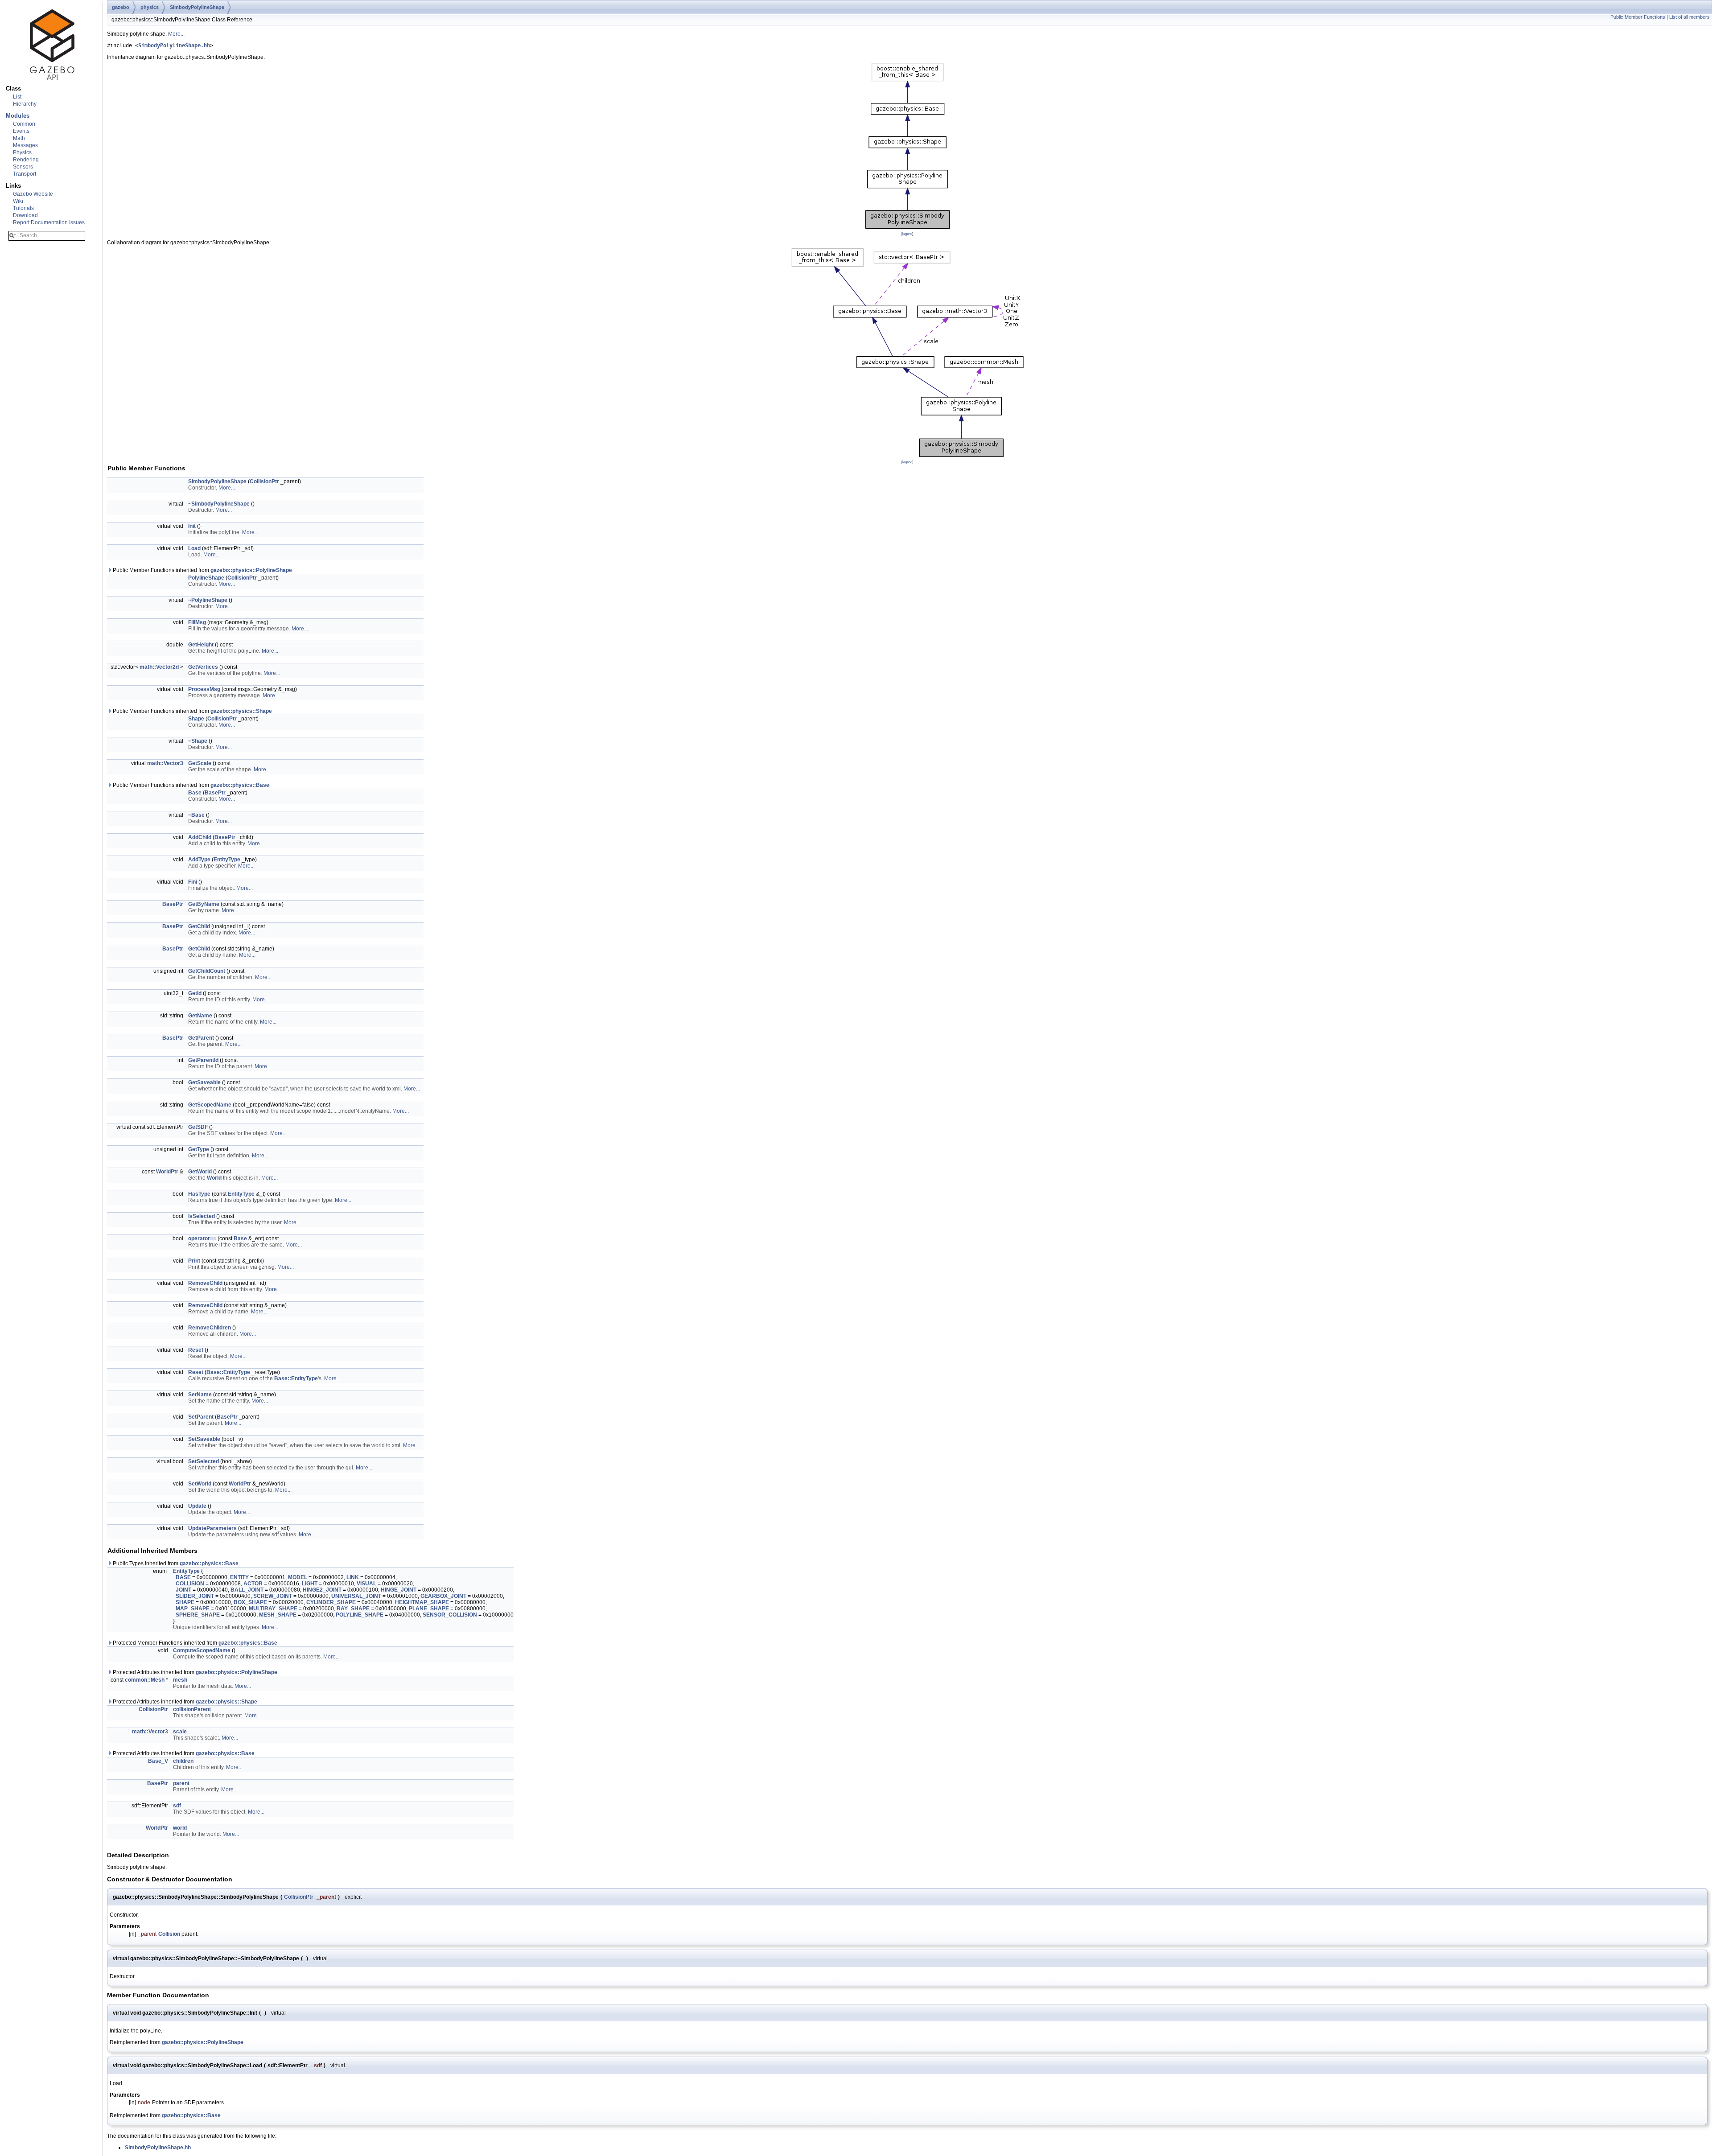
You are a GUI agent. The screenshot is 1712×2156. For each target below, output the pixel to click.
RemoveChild (205, 1283)
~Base (196, 815)
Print (194, 1261)
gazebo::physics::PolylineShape (251, 570)
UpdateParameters (212, 1528)
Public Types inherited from (175, 1564)
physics (150, 7)
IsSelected (202, 1216)
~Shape (198, 741)
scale (180, 1732)
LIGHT (310, 1584)
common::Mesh (145, 1680)
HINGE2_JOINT (322, 1590)
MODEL (298, 1577)
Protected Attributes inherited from (194, 1672)
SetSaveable (204, 1439)
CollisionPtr (264, 481)
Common (24, 124)
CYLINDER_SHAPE (331, 1602)
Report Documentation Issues (49, 222)
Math (19, 138)
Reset (196, 1350)
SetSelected (204, 1461)
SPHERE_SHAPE (198, 1615)
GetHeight (201, 645)
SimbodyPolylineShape (197, 7)
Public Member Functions (1638, 17)
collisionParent (192, 1709)
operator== (202, 1238)
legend (907, 234)
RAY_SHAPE (353, 1609)
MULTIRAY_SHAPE (273, 1609)
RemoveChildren (210, 1328)
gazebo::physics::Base (240, 785)
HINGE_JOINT (399, 1590)
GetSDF (198, 1127)
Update (197, 1506)
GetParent (201, 1038)
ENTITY (239, 1577)
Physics (22, 152)
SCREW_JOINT (273, 1596)
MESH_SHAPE (278, 1615)
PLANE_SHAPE (429, 1609)
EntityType (227, 860)
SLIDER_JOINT (195, 1596)
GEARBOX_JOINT (443, 1596)
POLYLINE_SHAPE (360, 1615)
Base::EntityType (228, 1372)
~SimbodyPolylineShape (219, 504)
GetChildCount (207, 971)
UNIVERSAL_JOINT (356, 1596)
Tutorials (23, 208)
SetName (200, 1395)
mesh (180, 1680)
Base (195, 793)
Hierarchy (25, 104)
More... (176, 34)
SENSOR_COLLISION (450, 1615)
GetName (200, 1016)
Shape (196, 719)
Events (21, 131)
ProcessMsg (204, 689)
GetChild (199, 926)
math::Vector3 (165, 763)
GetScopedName (210, 1105)
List (17, 97)
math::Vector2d (159, 667)
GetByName (204, 904)
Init (192, 526)
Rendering (26, 160)
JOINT (183, 1590)
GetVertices (203, 667)
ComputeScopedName (202, 1650)
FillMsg (197, 622)
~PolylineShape (208, 600)
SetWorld (200, 1484)
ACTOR (253, 1584)
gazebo (121, 7)
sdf (177, 1806)
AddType (199, 860)
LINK (353, 1577)
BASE (183, 1577)
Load (194, 548)
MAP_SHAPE (193, 1609)
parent (181, 1783)
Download (25, 215)
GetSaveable (204, 1082)
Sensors (23, 167)
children (183, 1761)
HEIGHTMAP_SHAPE (422, 1602)
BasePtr (215, 793)
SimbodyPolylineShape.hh (174, 45)
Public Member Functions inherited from (202, 570)
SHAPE (185, 1602)
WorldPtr (167, 1172)
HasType (199, 1194)
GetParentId (203, 1060)
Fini (193, 882)
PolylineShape (206, 578)
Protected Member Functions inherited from (194, 1643)
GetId (195, 993)
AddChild (200, 837)
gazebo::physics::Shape (241, 711)
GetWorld (200, 1172)
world (180, 1828)
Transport (25, 174)
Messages (25, 145)
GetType (199, 1149)
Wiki (18, 201)
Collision (169, 1934)
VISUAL (366, 1584)
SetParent (201, 1417)
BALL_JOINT (247, 1590)
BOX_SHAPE (250, 1602)
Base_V (158, 1761)
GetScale (200, 763)
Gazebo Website (33, 194)
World (214, 1178)
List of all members (1689, 17)
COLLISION (190, 1584)
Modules (18, 116)
